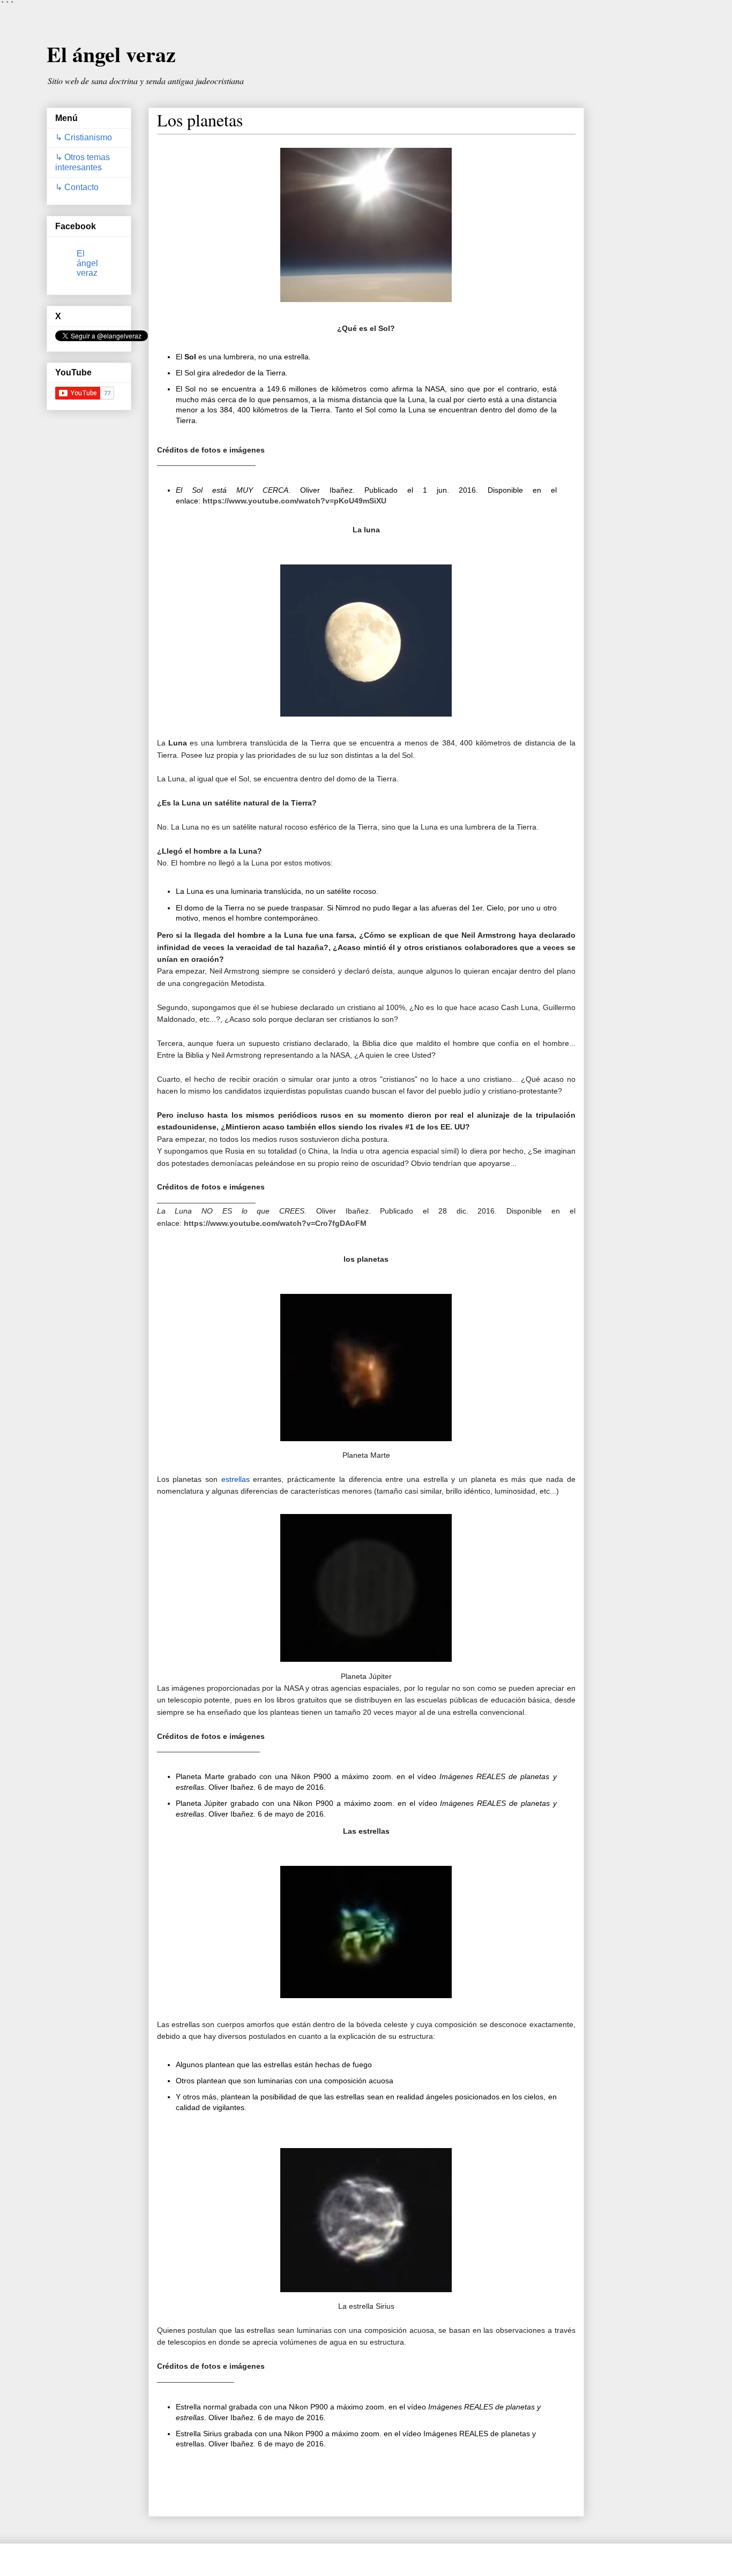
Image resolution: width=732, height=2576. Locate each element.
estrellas (237, 1479)
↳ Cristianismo (84, 137)
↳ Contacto (77, 187)
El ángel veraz (111, 54)
